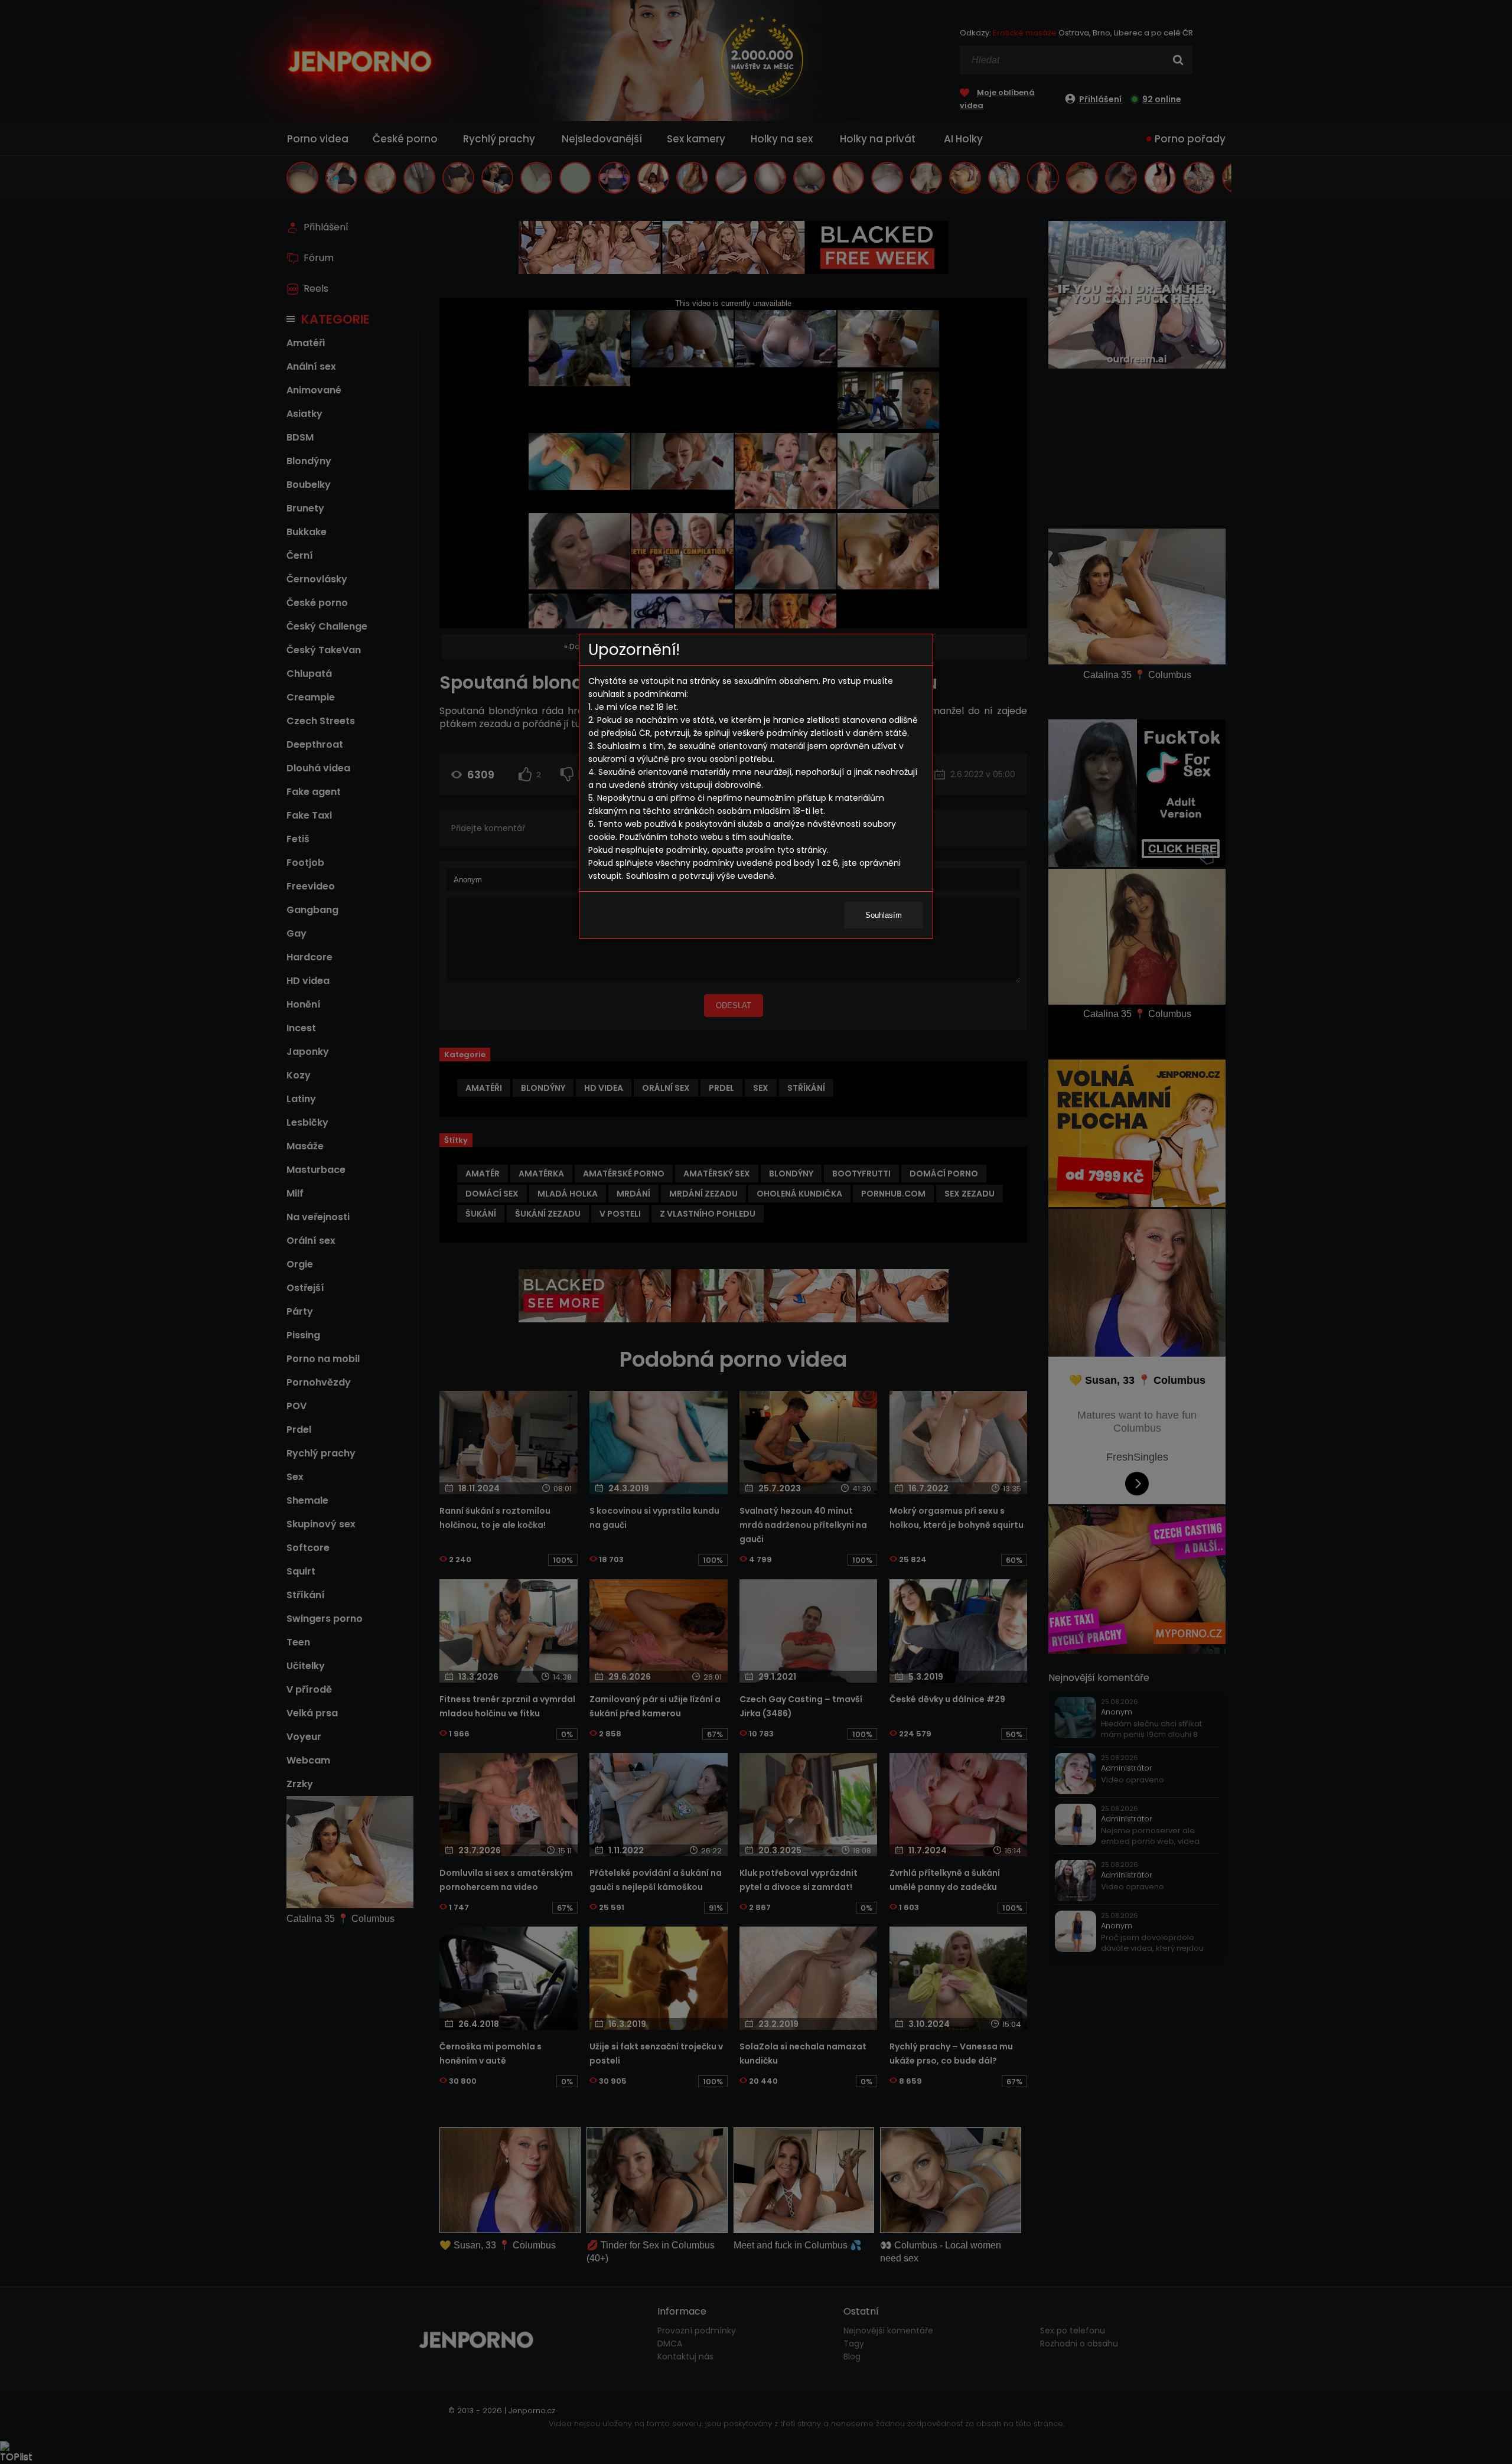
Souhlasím (884, 915)
